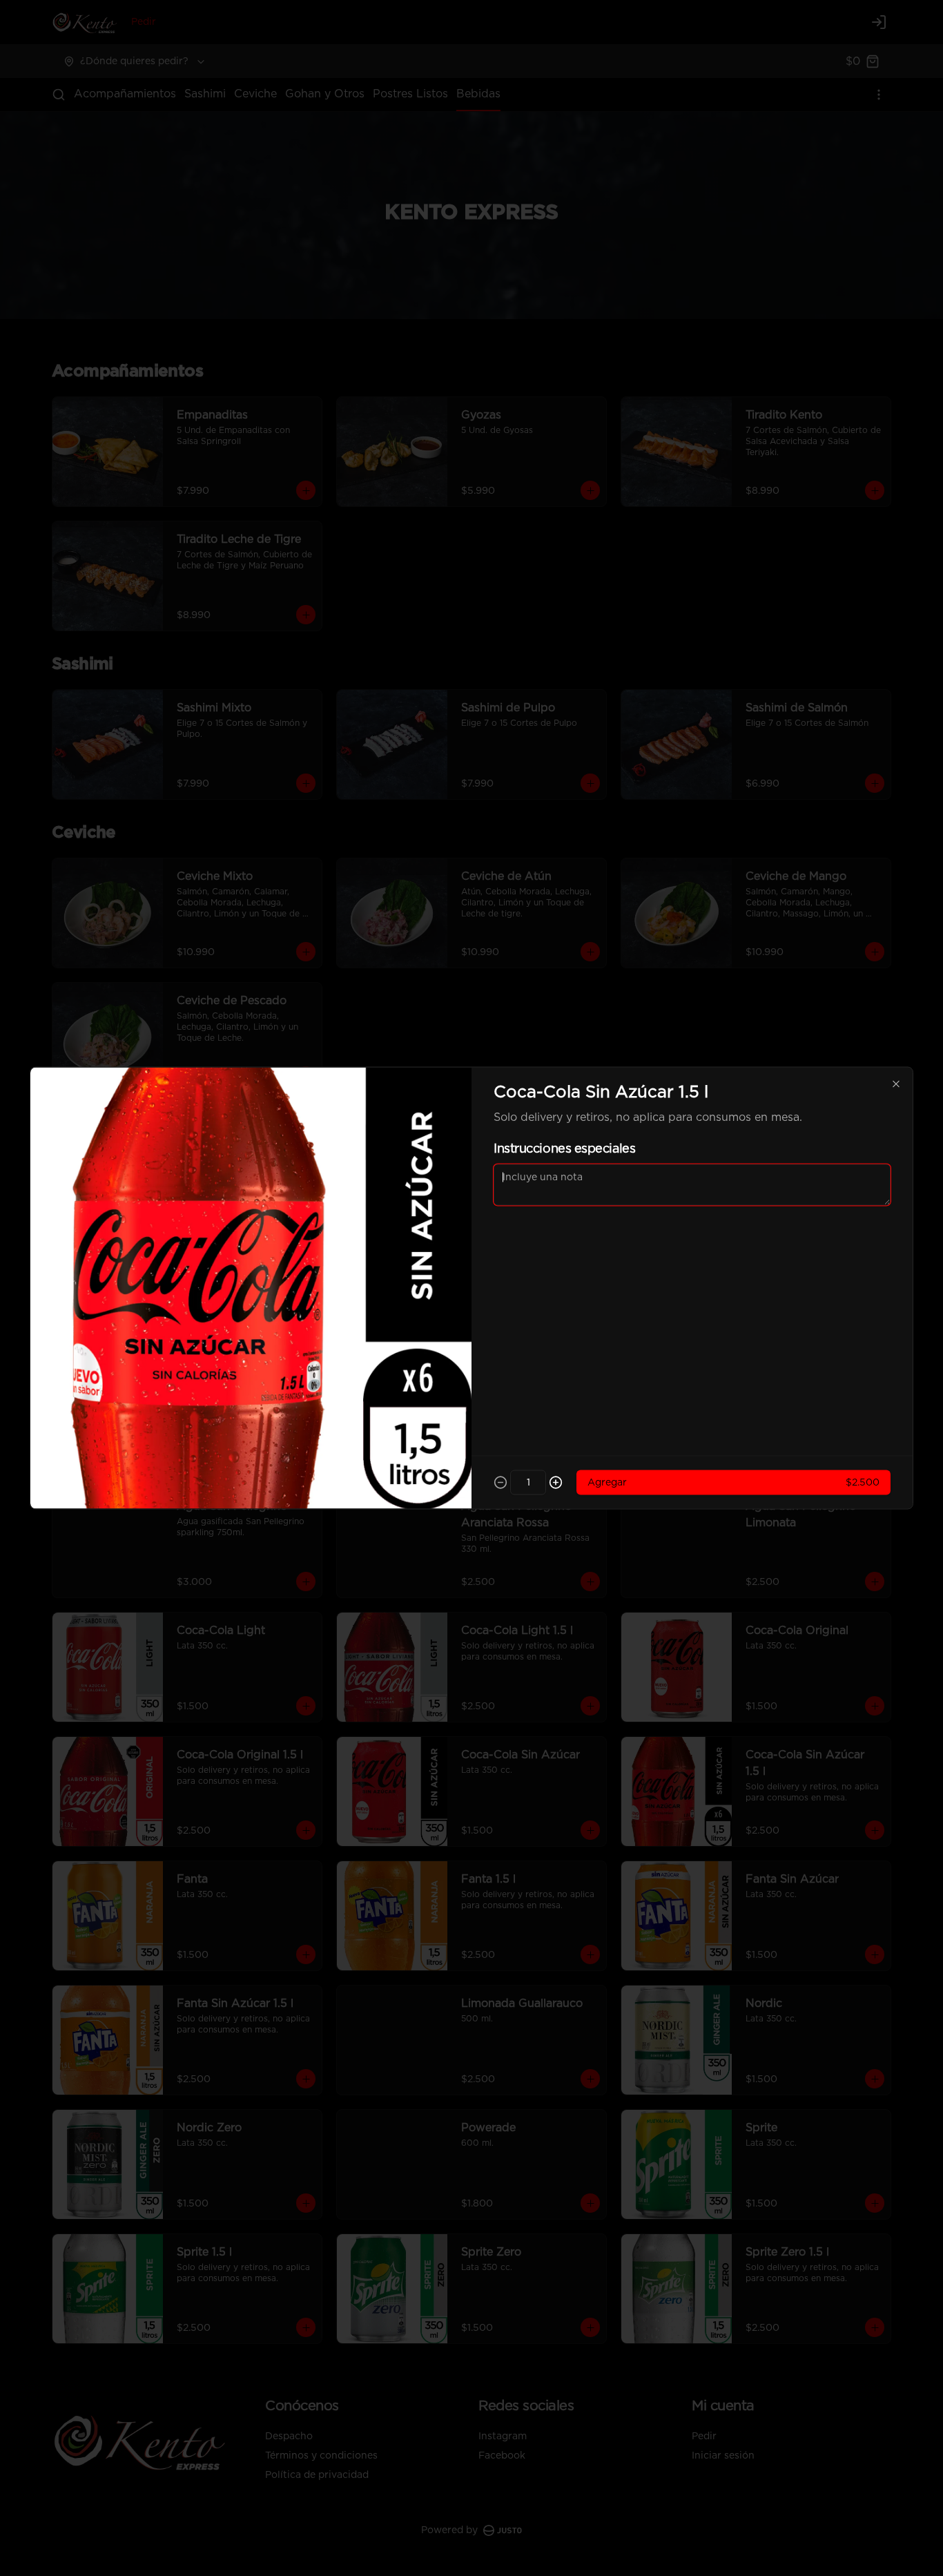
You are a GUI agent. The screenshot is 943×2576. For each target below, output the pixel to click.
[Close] (896, 1084)
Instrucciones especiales (564, 1149)
